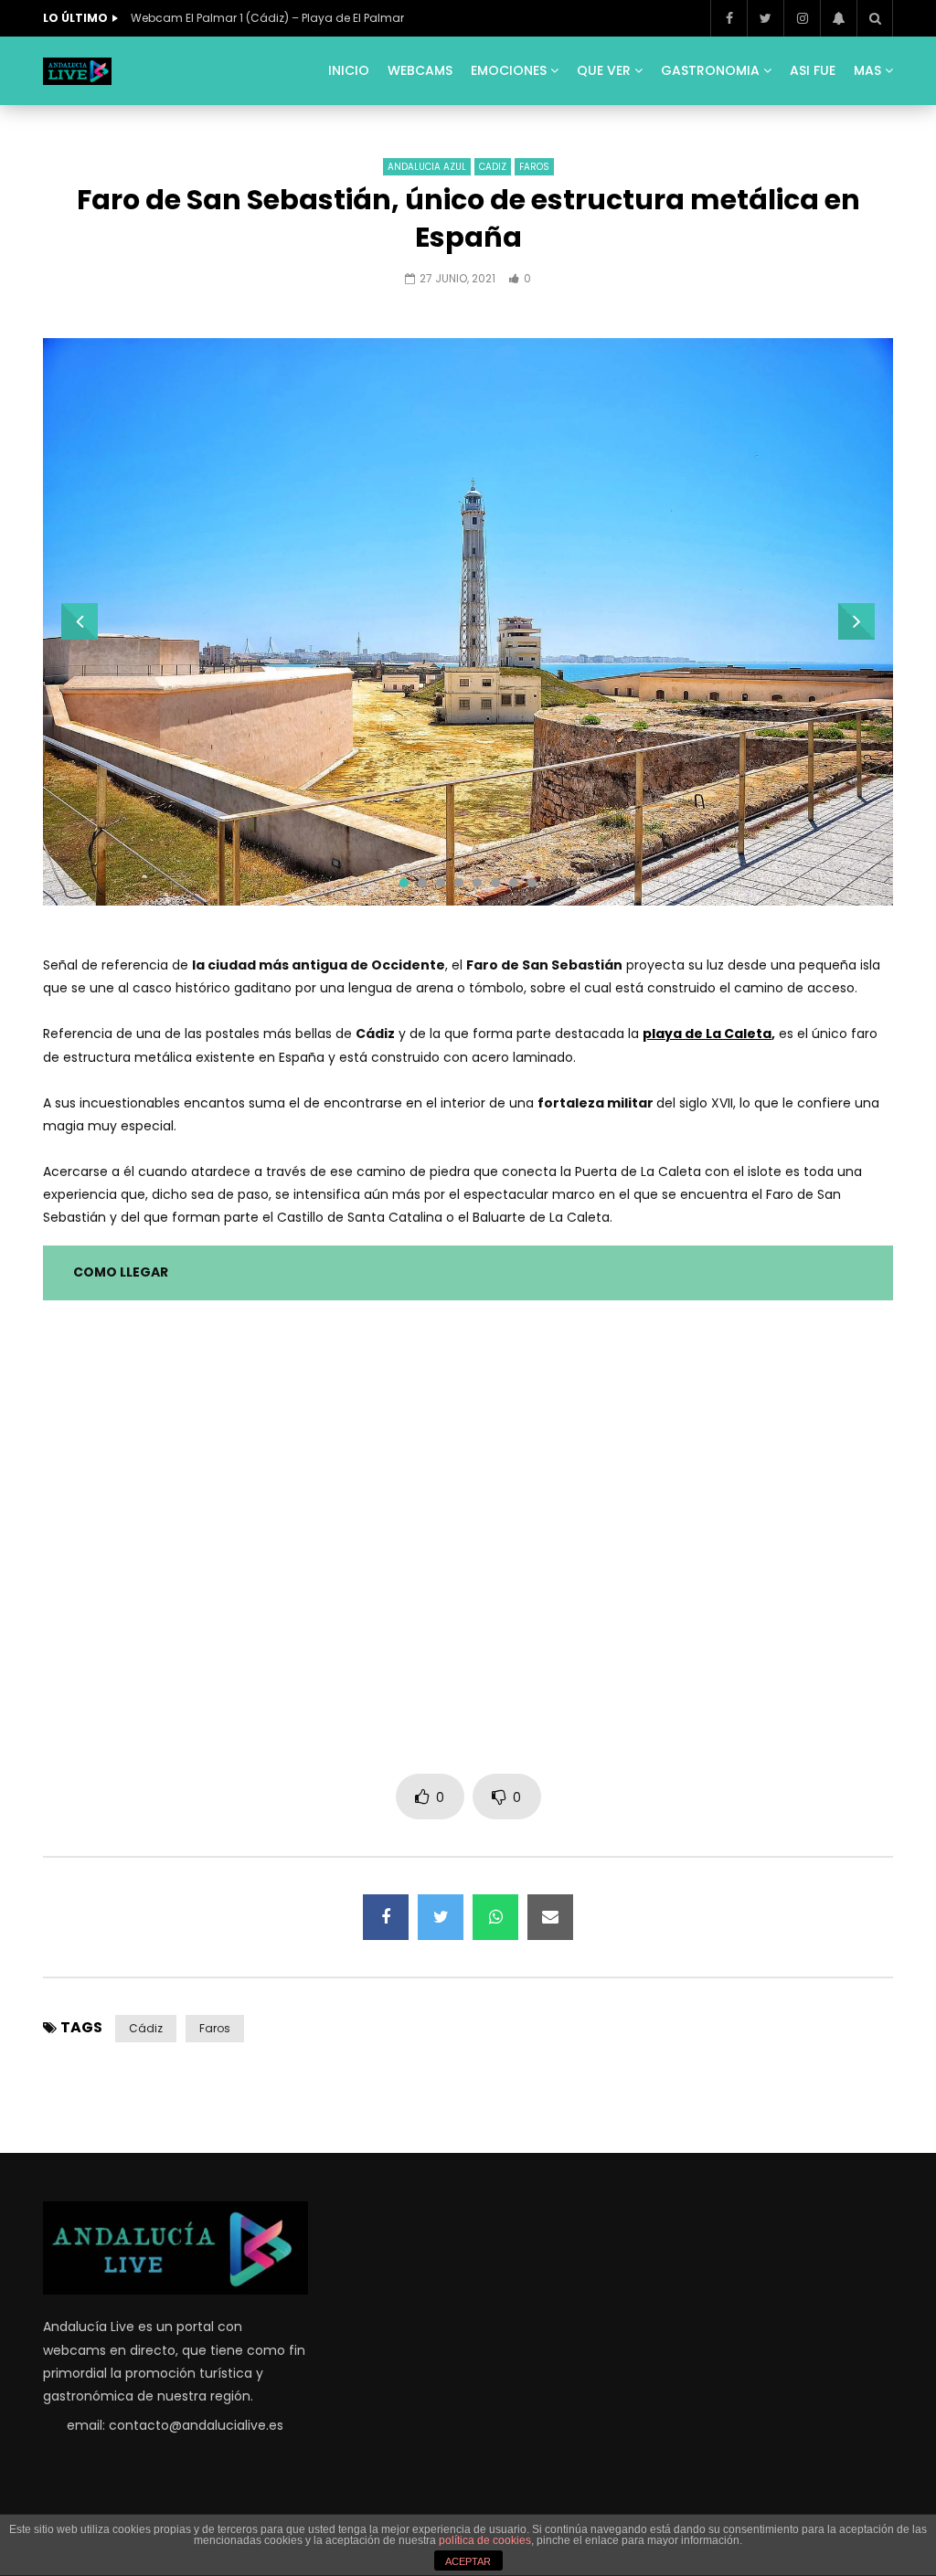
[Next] (856, 621)
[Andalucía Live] (77, 71)
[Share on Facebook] (386, 1917)
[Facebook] (729, 18)
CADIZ (493, 167)
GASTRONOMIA (710, 70)
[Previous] (80, 621)
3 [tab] (441, 883)
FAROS (534, 167)
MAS (867, 70)
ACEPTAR (468, 2561)
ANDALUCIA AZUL (427, 167)
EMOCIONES (509, 70)
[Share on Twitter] (441, 1917)
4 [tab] (459, 883)
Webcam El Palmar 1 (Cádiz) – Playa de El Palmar (267, 18)
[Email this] (550, 1917)
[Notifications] (838, 18)
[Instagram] (802, 18)
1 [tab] (404, 883)
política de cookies (485, 2540)
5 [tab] (477, 883)
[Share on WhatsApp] (495, 1917)
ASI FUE (813, 70)
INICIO (349, 70)
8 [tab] (532, 883)
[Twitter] (765, 18)
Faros (215, 2028)
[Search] (875, 18)
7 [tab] (514, 883)
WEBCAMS (420, 70)
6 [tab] (495, 883)
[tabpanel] (468, 622)
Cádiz (146, 2028)
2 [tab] (422, 883)
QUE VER (604, 70)
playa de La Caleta (707, 1034)
